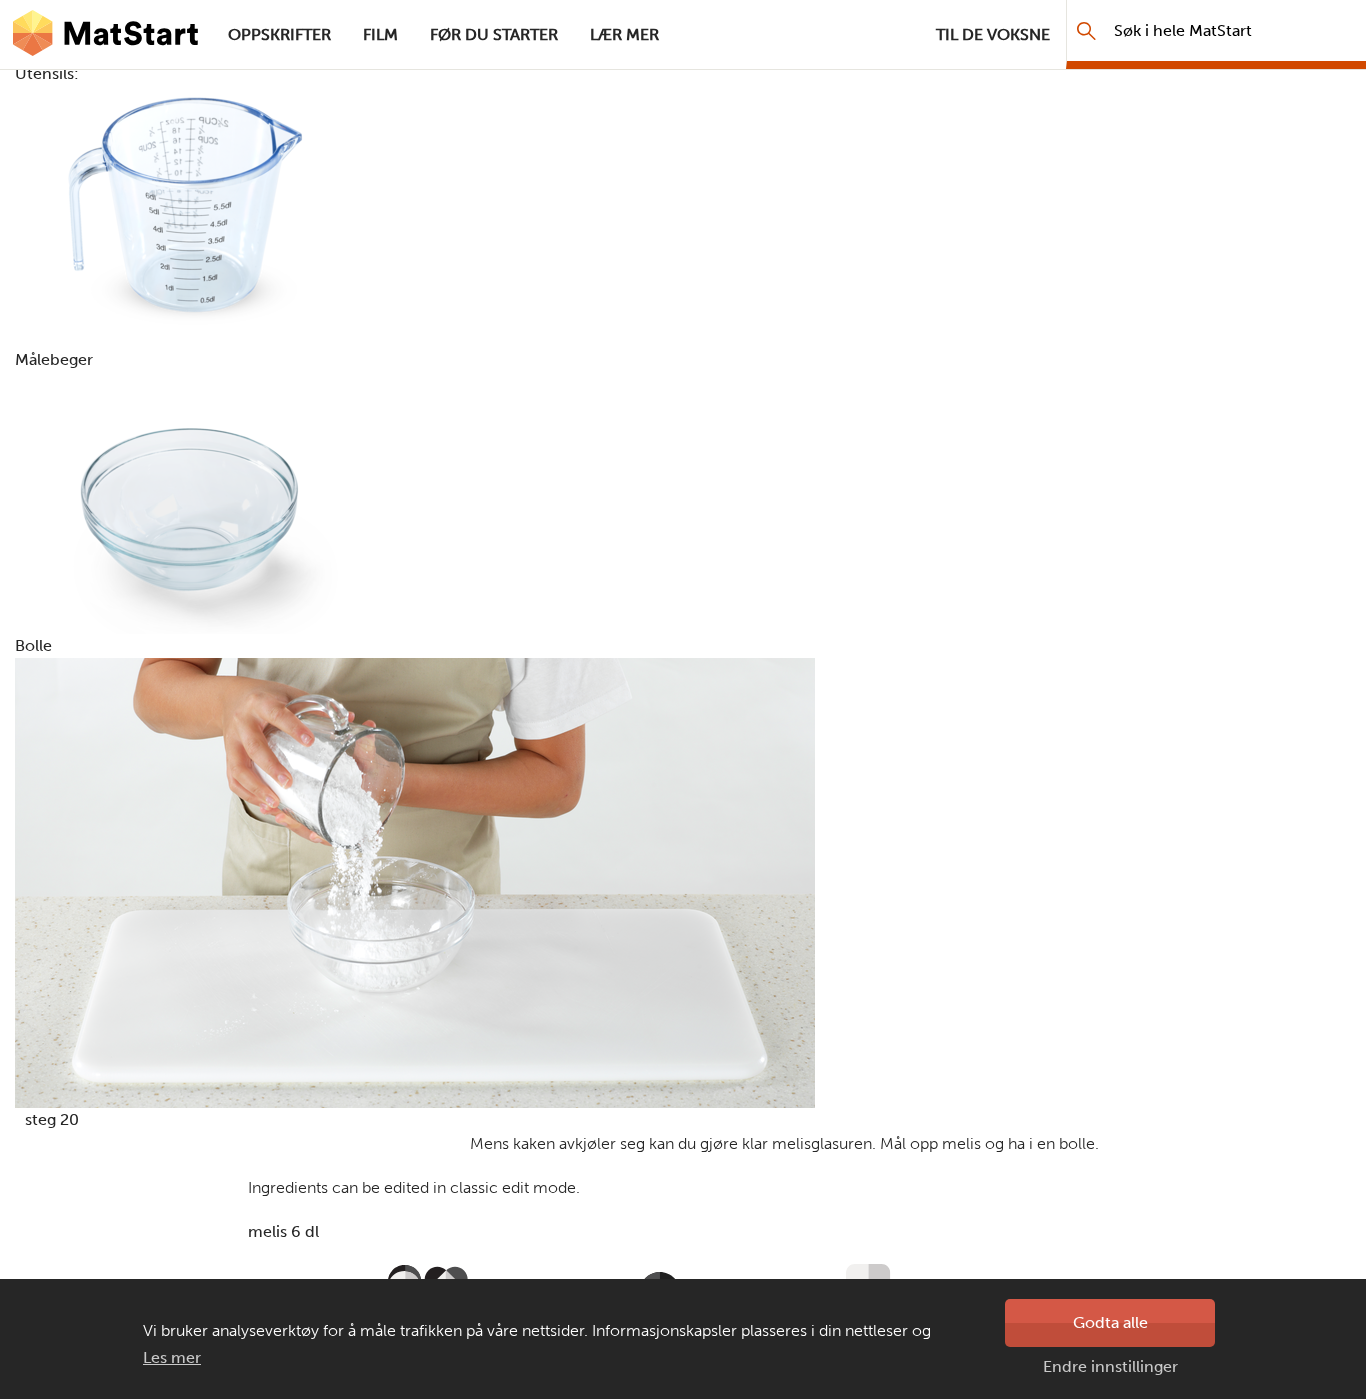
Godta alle (1110, 1322)
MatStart (106, 35)
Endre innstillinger (1110, 1366)
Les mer (172, 1357)
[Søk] (1086, 30)
